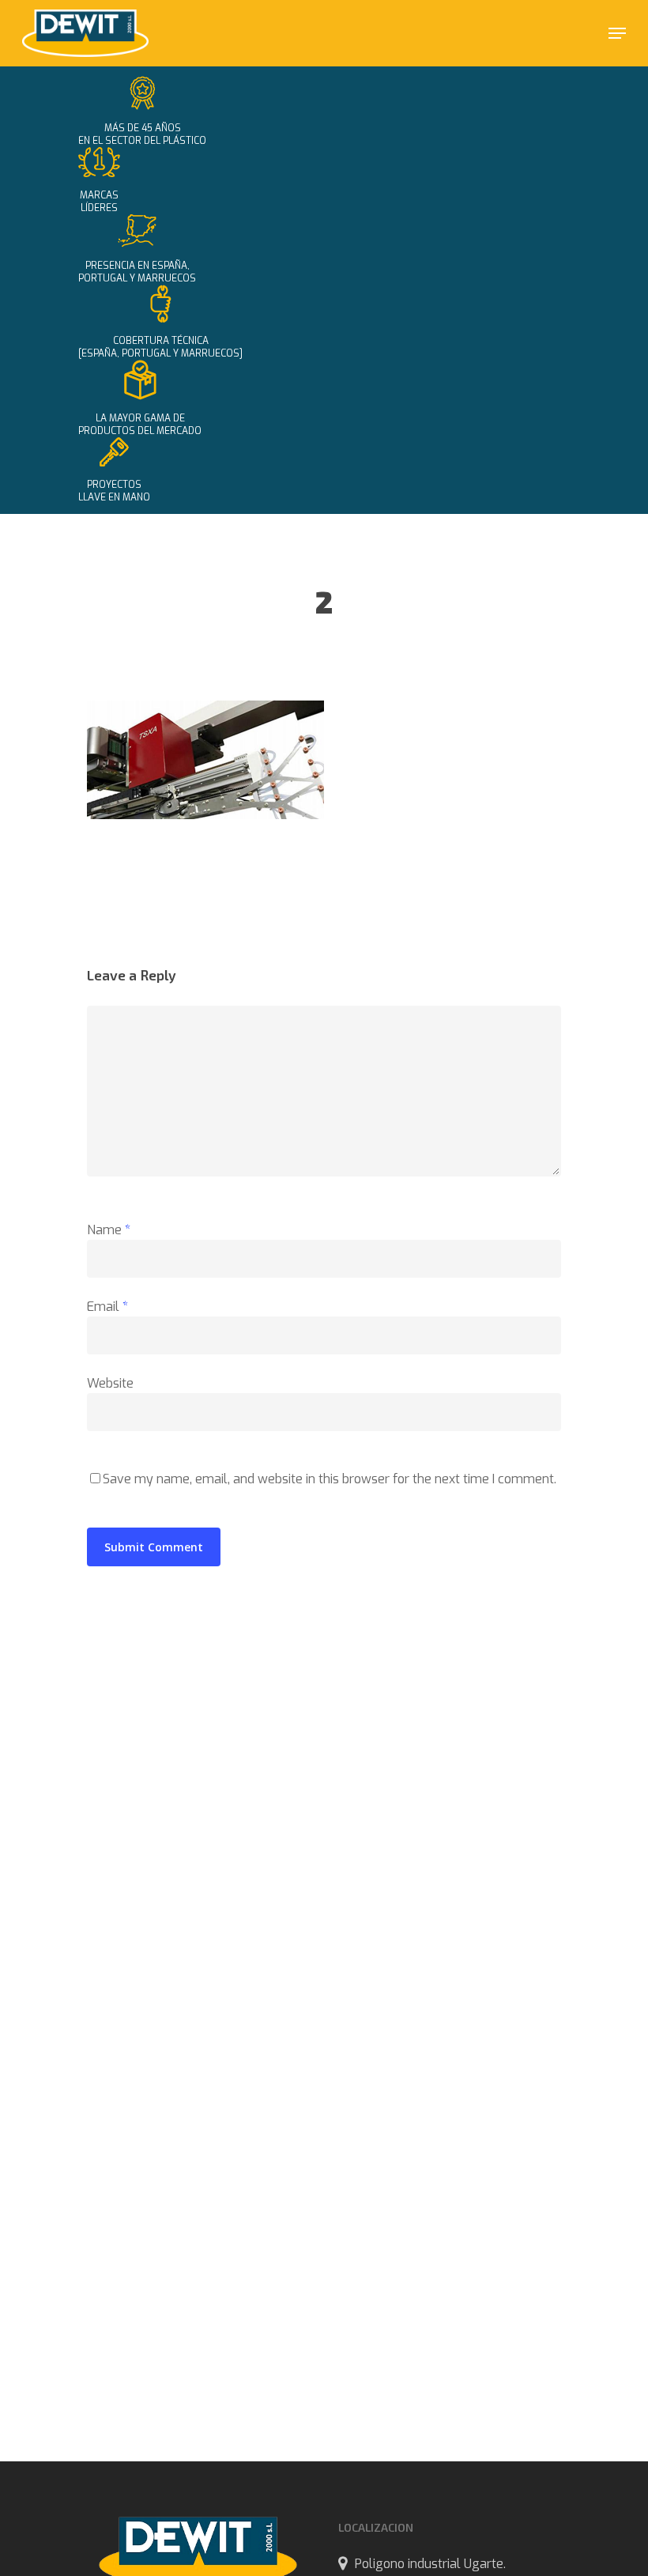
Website (110, 1383)
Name (109, 1230)
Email (107, 1307)
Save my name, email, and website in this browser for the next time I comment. (330, 1479)
